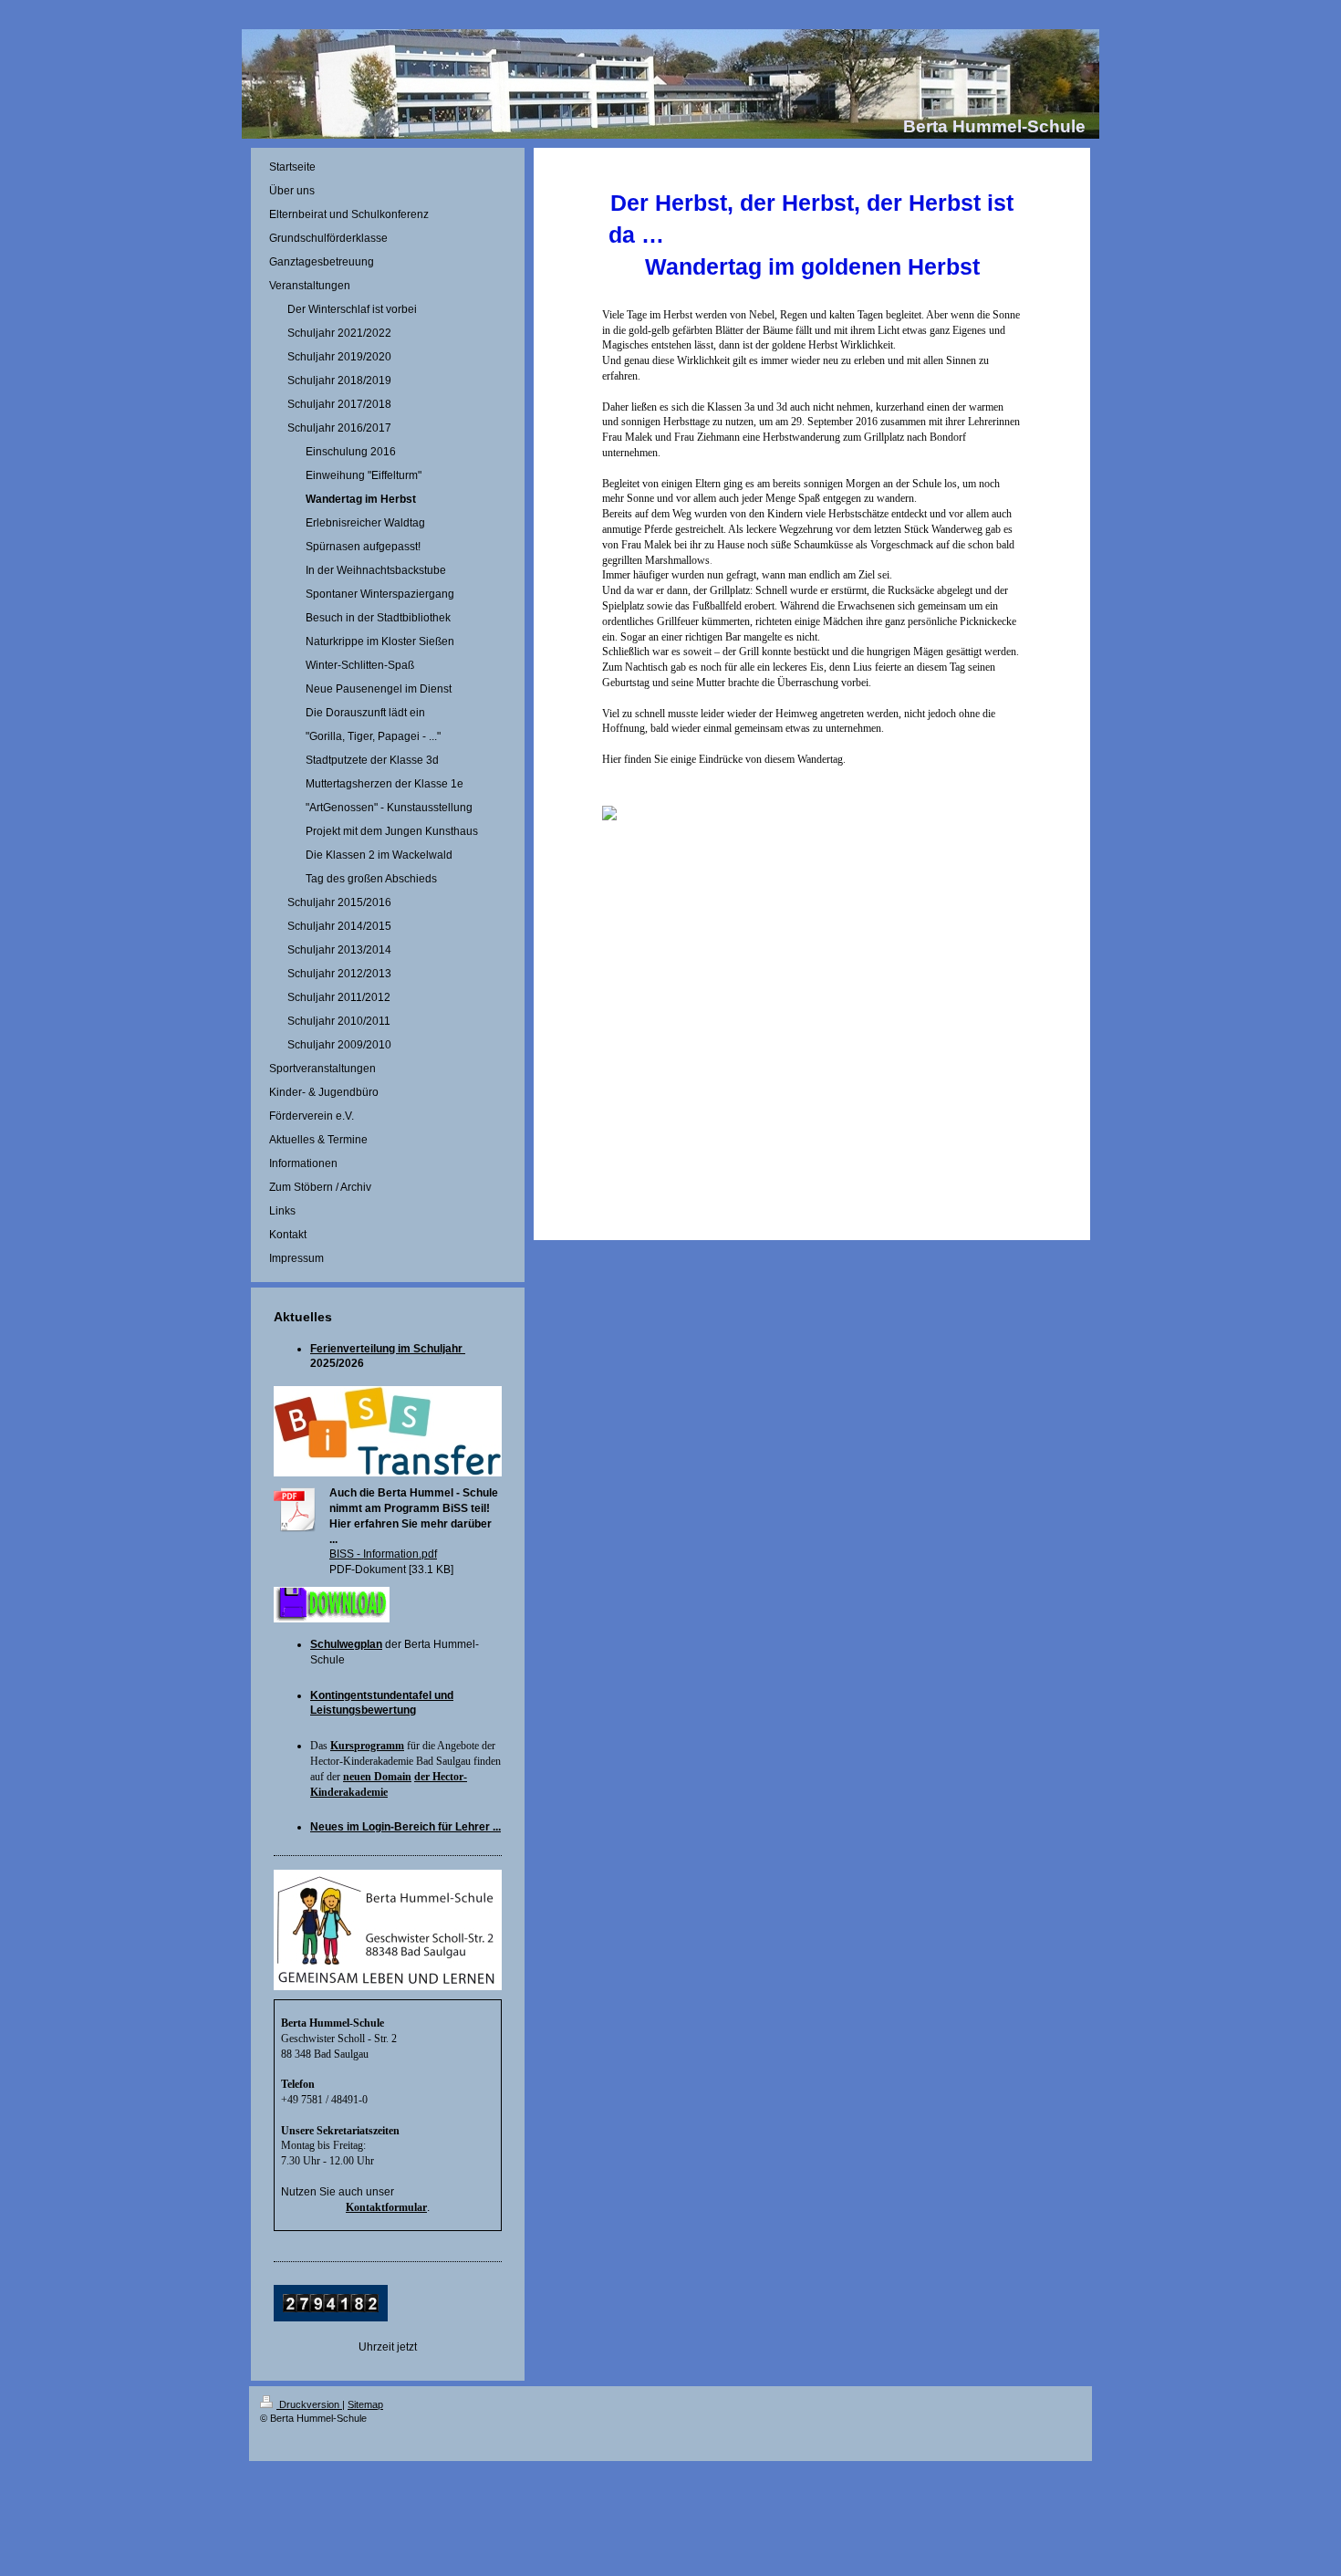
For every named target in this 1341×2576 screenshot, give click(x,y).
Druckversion (309, 2404)
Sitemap (365, 2404)
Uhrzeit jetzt (388, 2347)
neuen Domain (377, 1777)
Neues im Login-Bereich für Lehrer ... (405, 1827)
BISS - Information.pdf (383, 1554)
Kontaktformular (386, 2207)
